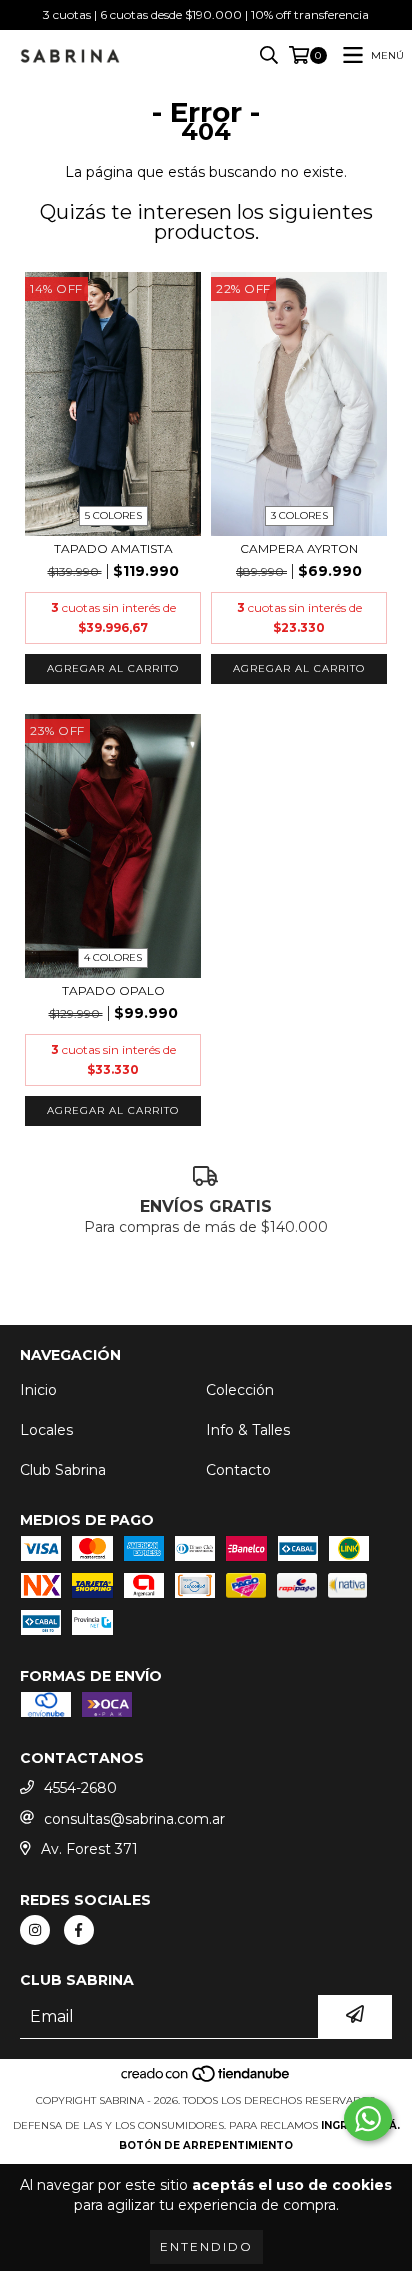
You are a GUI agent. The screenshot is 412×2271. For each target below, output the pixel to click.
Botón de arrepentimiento (206, 2145)
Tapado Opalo (113, 990)
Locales (46, 1430)
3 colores (299, 515)
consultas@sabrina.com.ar (134, 1819)
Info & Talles (248, 1430)
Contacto (238, 1470)
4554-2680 (80, 1788)
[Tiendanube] (206, 2080)
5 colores (113, 515)
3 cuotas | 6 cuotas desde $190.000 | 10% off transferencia (206, 14)
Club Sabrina (63, 1470)
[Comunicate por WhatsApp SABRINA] (368, 2119)
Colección (240, 1390)
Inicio (38, 1390)
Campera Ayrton (299, 548)
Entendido (206, 2246)
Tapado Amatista (113, 548)
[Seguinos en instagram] (35, 1930)
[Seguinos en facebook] (79, 1930)
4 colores (113, 957)
